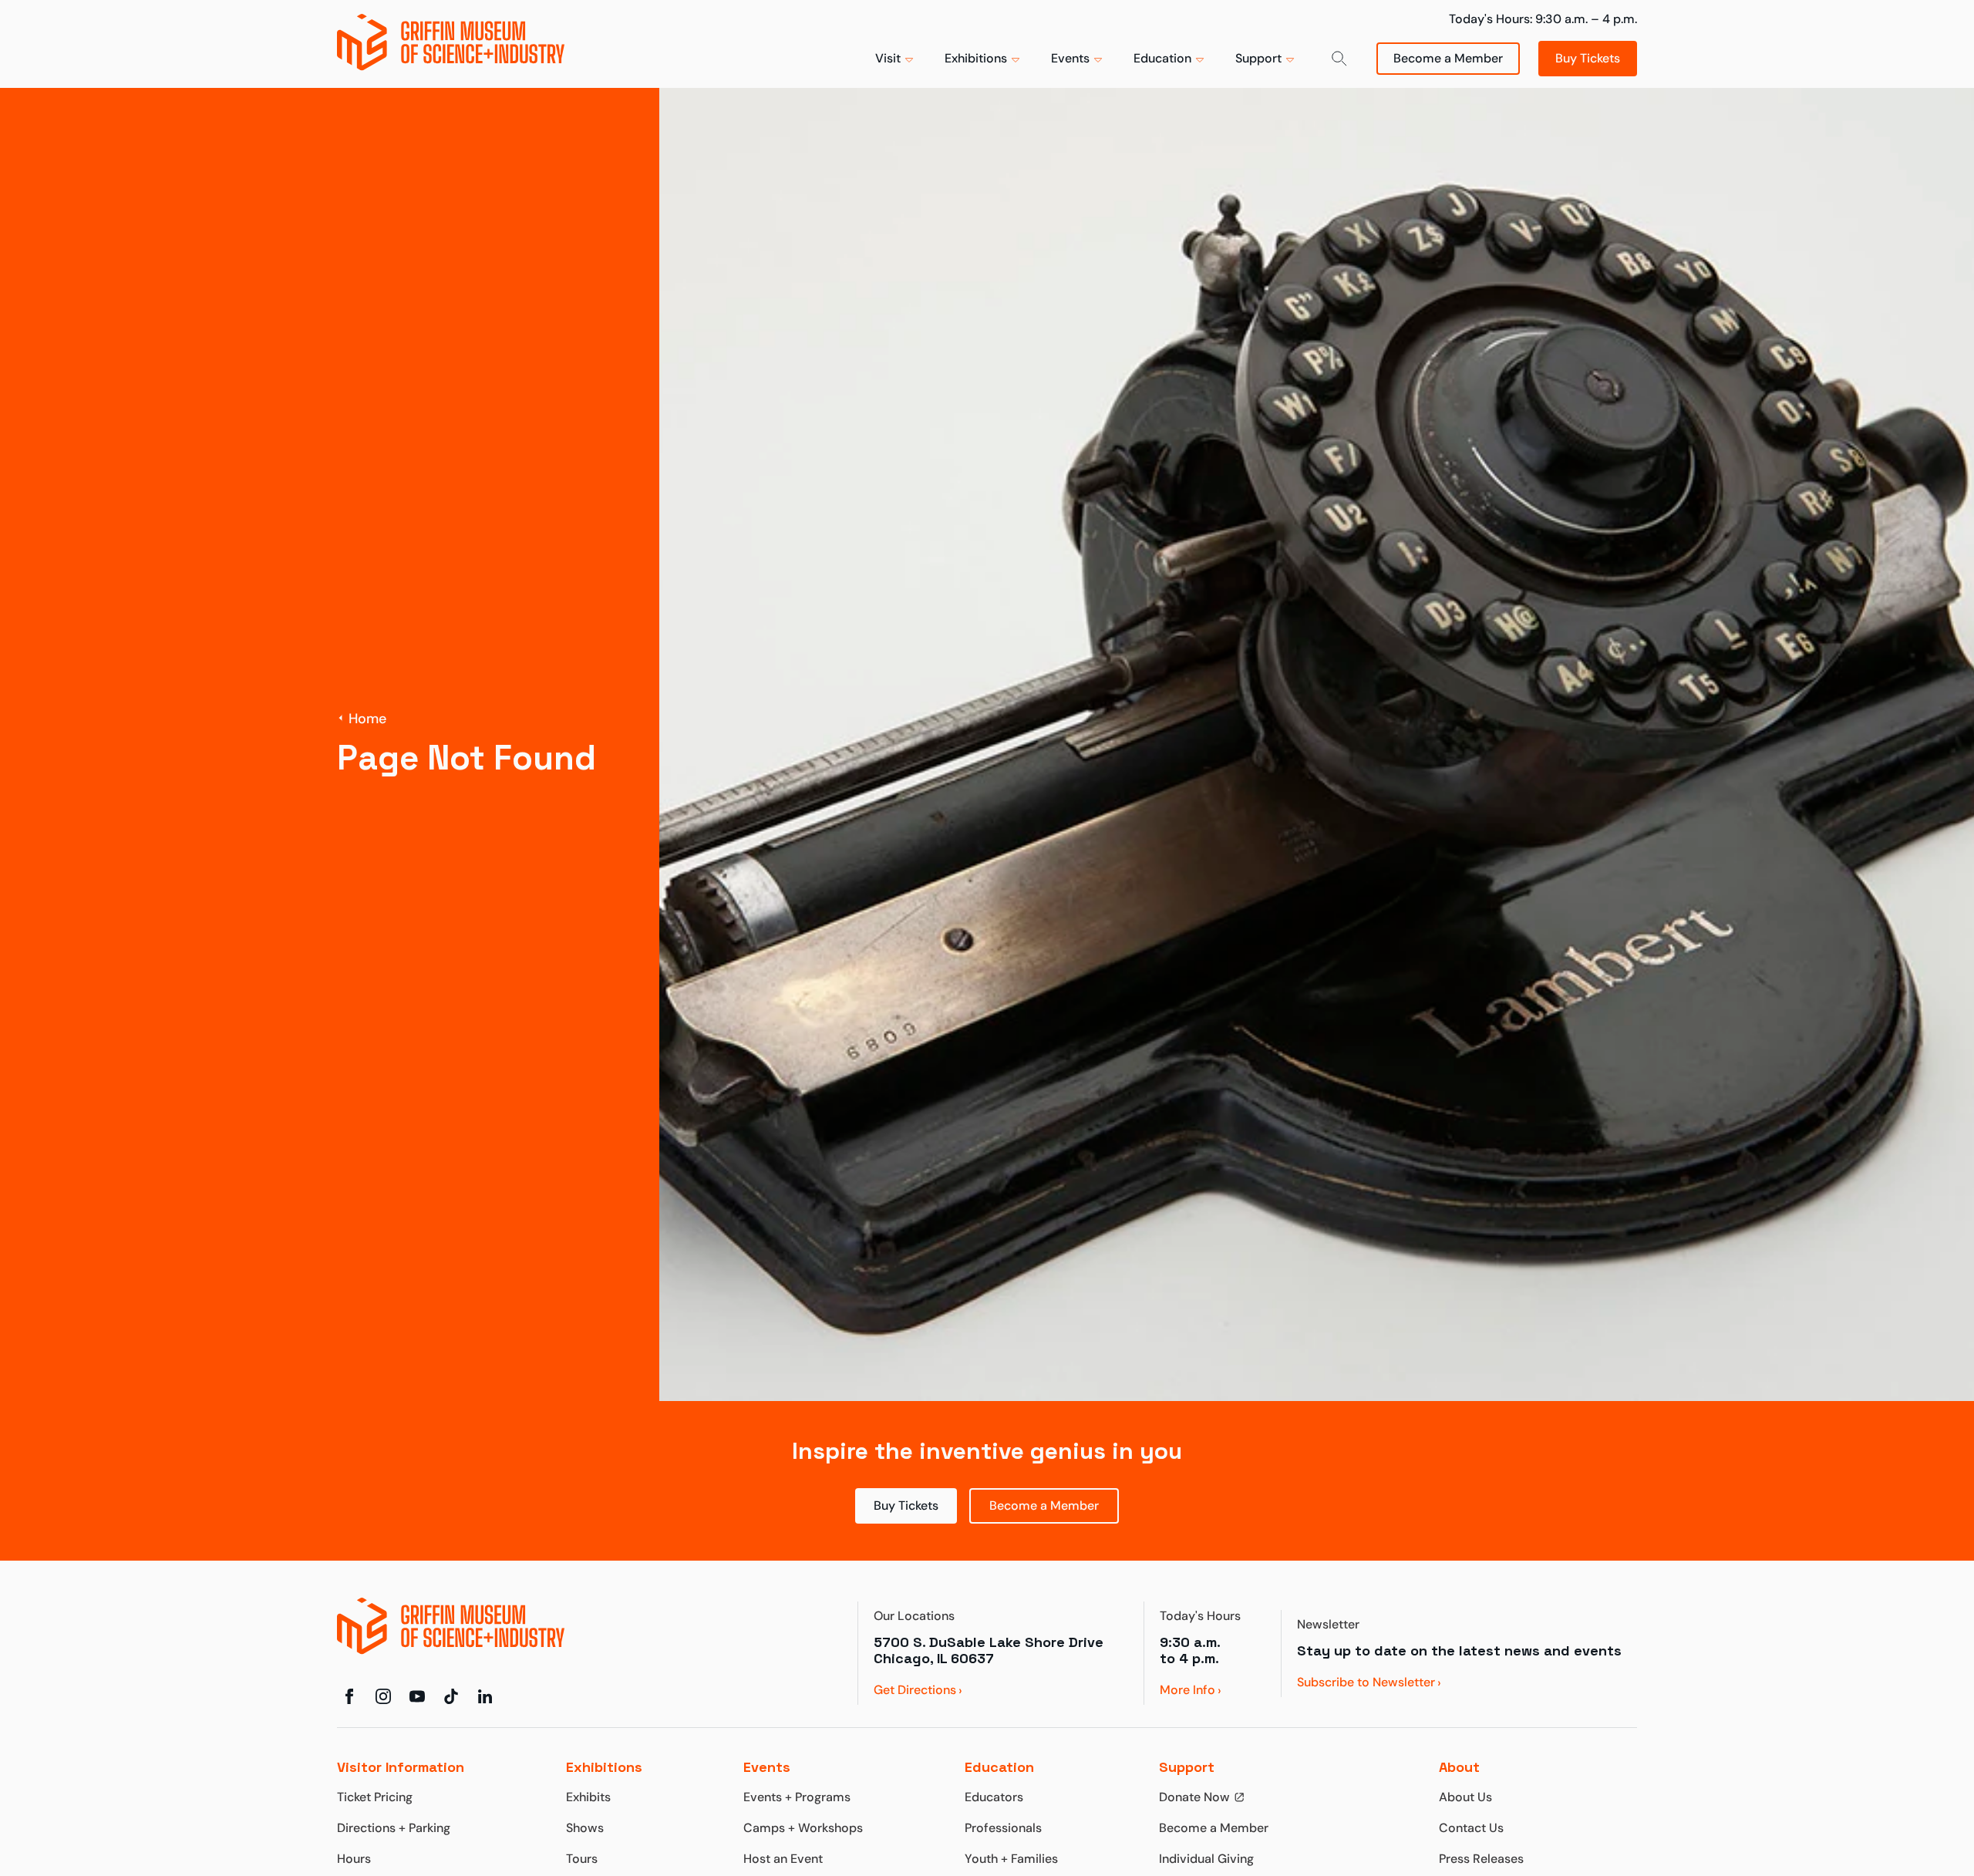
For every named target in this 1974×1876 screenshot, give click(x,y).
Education (1162, 58)
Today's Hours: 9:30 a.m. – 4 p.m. (1543, 19)
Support (1258, 58)
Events (1070, 58)
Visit (888, 58)
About (1459, 1767)
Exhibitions (976, 58)
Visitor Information (401, 1767)
